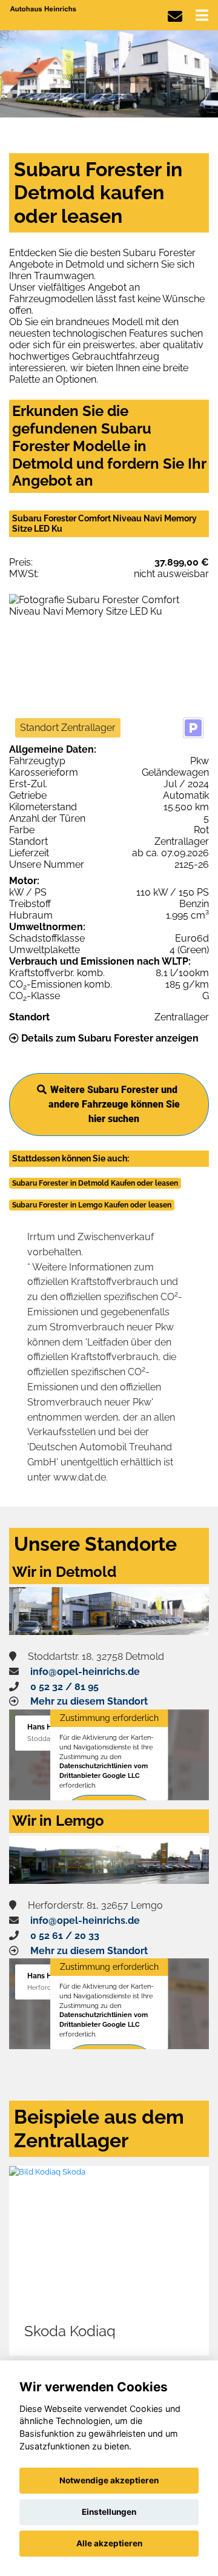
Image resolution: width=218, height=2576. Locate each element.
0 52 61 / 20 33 (65, 1936)
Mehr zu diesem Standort (89, 1701)
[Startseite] (44, 8)
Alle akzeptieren (109, 2543)
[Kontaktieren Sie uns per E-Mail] (175, 17)
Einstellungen (109, 2512)
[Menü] (202, 15)
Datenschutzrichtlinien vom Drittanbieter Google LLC (104, 1771)
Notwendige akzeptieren (109, 2480)
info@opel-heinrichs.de (85, 1672)
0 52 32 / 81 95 (64, 1687)
